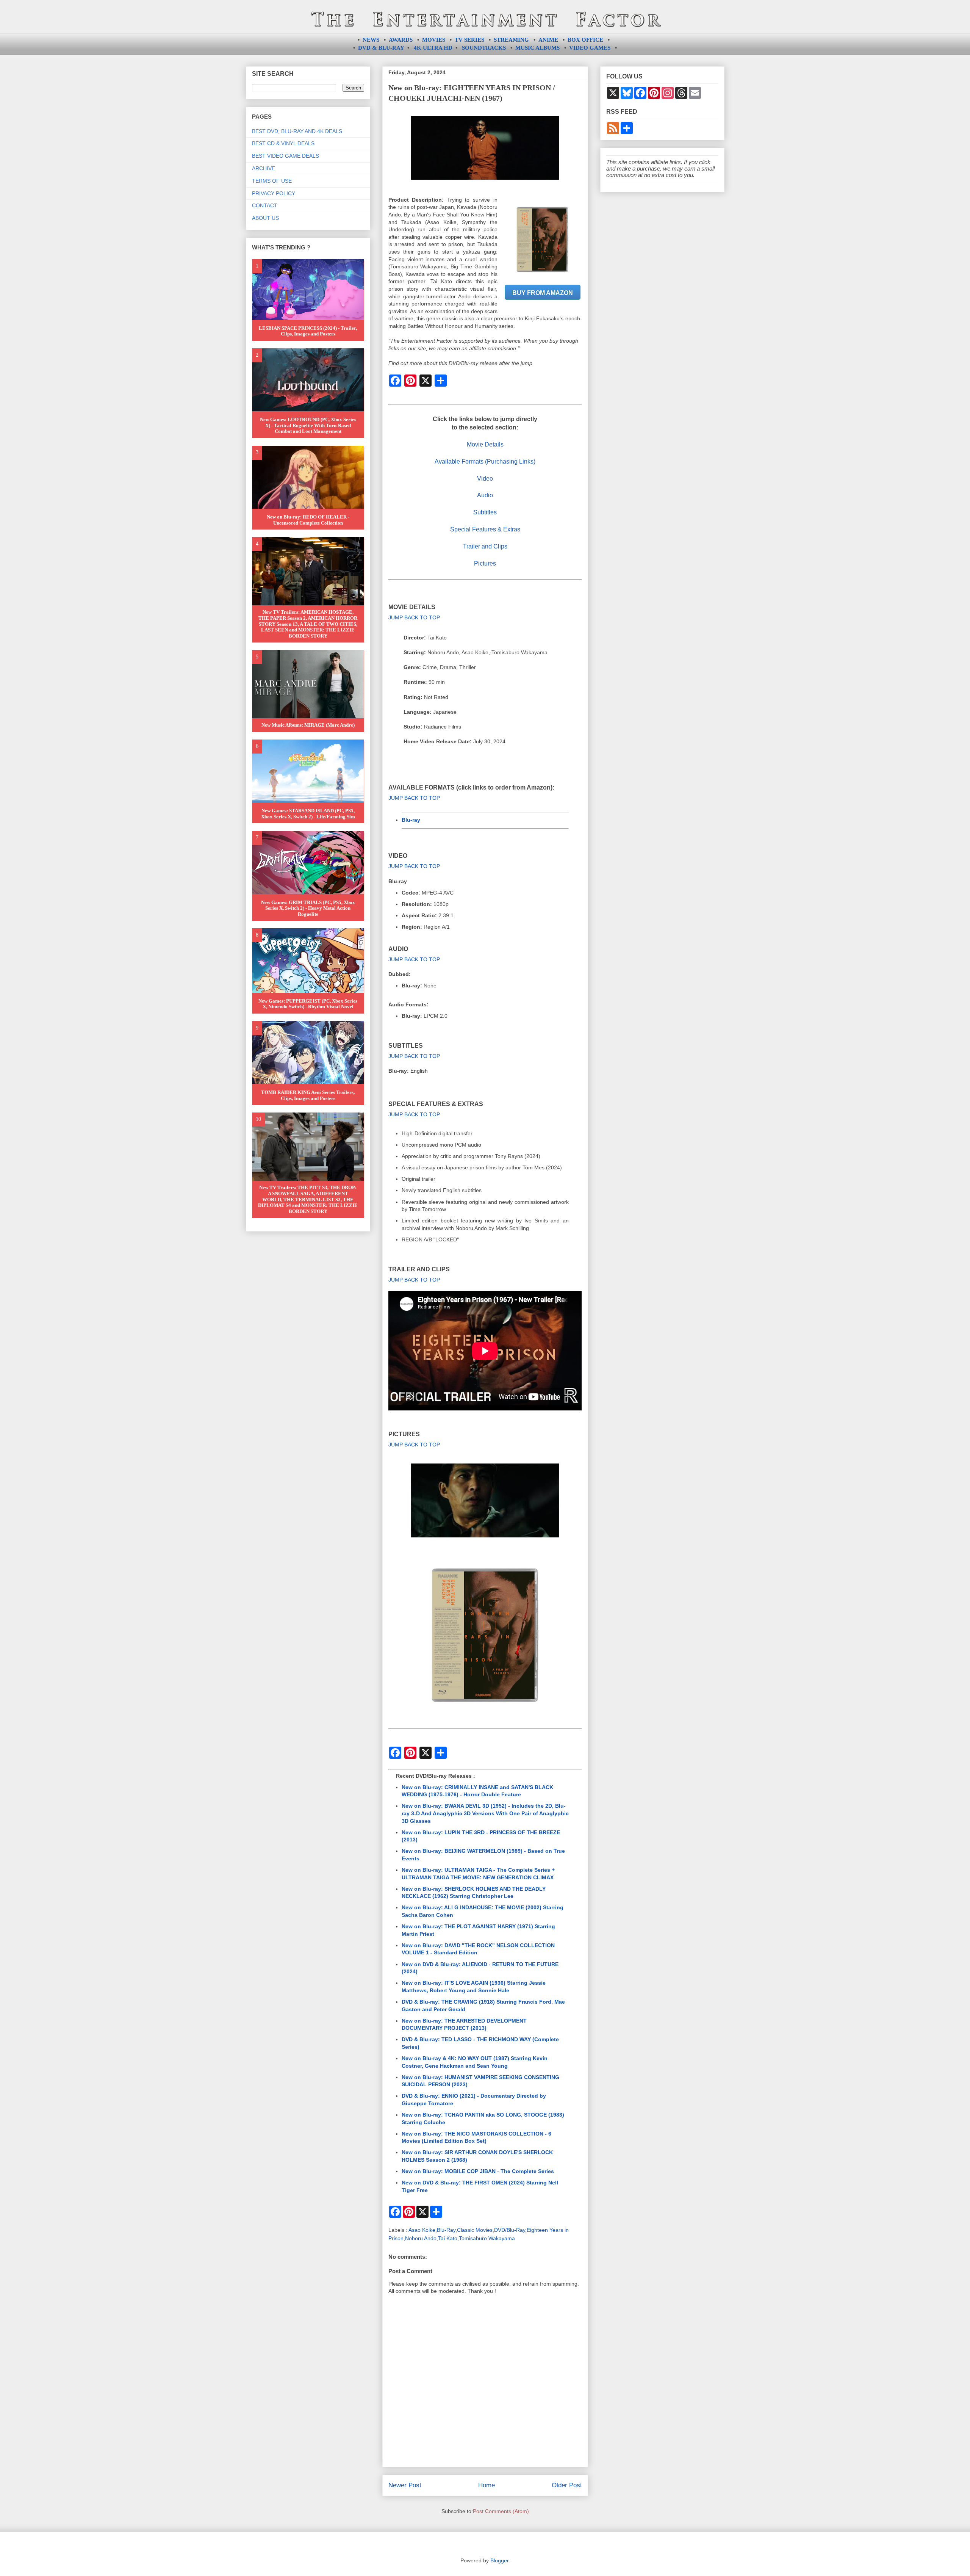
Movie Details (485, 444)
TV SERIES (469, 40)
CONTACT (265, 205)
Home (487, 2485)
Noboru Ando (421, 2238)
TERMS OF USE (272, 181)
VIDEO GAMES (590, 48)
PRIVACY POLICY (274, 193)
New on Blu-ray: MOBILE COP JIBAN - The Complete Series (478, 2171)
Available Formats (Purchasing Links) (485, 461)
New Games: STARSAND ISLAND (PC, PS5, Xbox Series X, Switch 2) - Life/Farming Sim (308, 814)
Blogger (499, 2560)
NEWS (371, 40)
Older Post (567, 2485)
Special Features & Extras (485, 529)
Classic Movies (475, 2230)
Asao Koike (422, 2230)
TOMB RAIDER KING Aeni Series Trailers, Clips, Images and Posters (308, 1095)
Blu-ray (411, 820)
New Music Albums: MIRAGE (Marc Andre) (308, 725)
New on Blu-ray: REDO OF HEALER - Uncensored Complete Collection (308, 520)
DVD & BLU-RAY (381, 48)
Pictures (485, 563)
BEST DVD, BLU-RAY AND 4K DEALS (297, 131)
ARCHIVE (264, 168)
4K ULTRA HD (433, 48)
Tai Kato (448, 2238)
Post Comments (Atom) (501, 2511)
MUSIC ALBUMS (537, 48)
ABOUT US (265, 218)
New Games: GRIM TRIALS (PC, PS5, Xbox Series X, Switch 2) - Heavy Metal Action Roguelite (308, 908)
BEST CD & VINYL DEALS (283, 143)
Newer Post (405, 2485)
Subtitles (485, 512)
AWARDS (401, 40)
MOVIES (434, 40)
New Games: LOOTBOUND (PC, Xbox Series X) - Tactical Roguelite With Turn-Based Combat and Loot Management (308, 425)
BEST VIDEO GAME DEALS (286, 156)
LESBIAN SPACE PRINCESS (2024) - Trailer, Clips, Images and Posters (308, 331)
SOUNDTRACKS (484, 48)
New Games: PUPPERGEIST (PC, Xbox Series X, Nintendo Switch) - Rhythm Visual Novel (308, 1004)
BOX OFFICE (585, 40)
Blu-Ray (446, 2230)
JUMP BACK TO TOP (414, 617)
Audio (485, 495)
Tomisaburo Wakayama (487, 2238)
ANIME (548, 40)
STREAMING (511, 40)
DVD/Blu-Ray (510, 2230)
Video (485, 479)
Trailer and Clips (485, 546)
